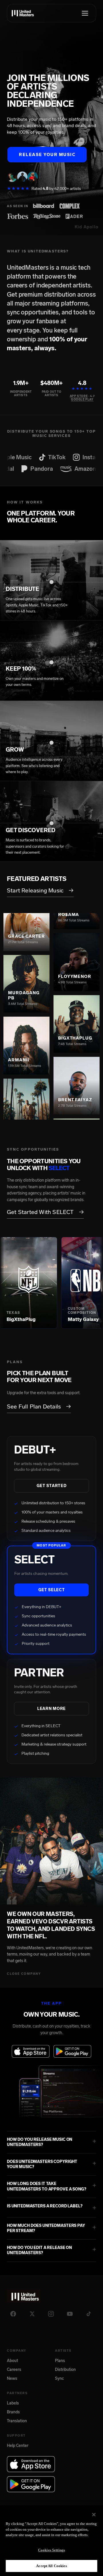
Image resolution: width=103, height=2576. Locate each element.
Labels (13, 2403)
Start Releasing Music (40, 890)
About (12, 2361)
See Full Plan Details (39, 1406)
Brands (13, 2412)
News (12, 2378)
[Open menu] (85, 13)
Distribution (65, 2370)
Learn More (51, 1709)
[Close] (94, 2515)
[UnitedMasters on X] (32, 2314)
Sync (59, 2378)
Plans (60, 2361)
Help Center (18, 2446)
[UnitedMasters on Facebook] (13, 2314)
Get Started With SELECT (45, 1212)
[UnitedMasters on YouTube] (70, 2314)
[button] (51, 2142)
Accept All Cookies (51, 2566)
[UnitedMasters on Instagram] (51, 2314)
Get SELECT (52, 1590)
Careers (14, 2370)
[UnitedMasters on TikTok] (89, 2314)
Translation (17, 2421)
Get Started (52, 1486)
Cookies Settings (51, 2550)
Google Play (82, 400)
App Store (79, 396)
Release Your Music (47, 155)
